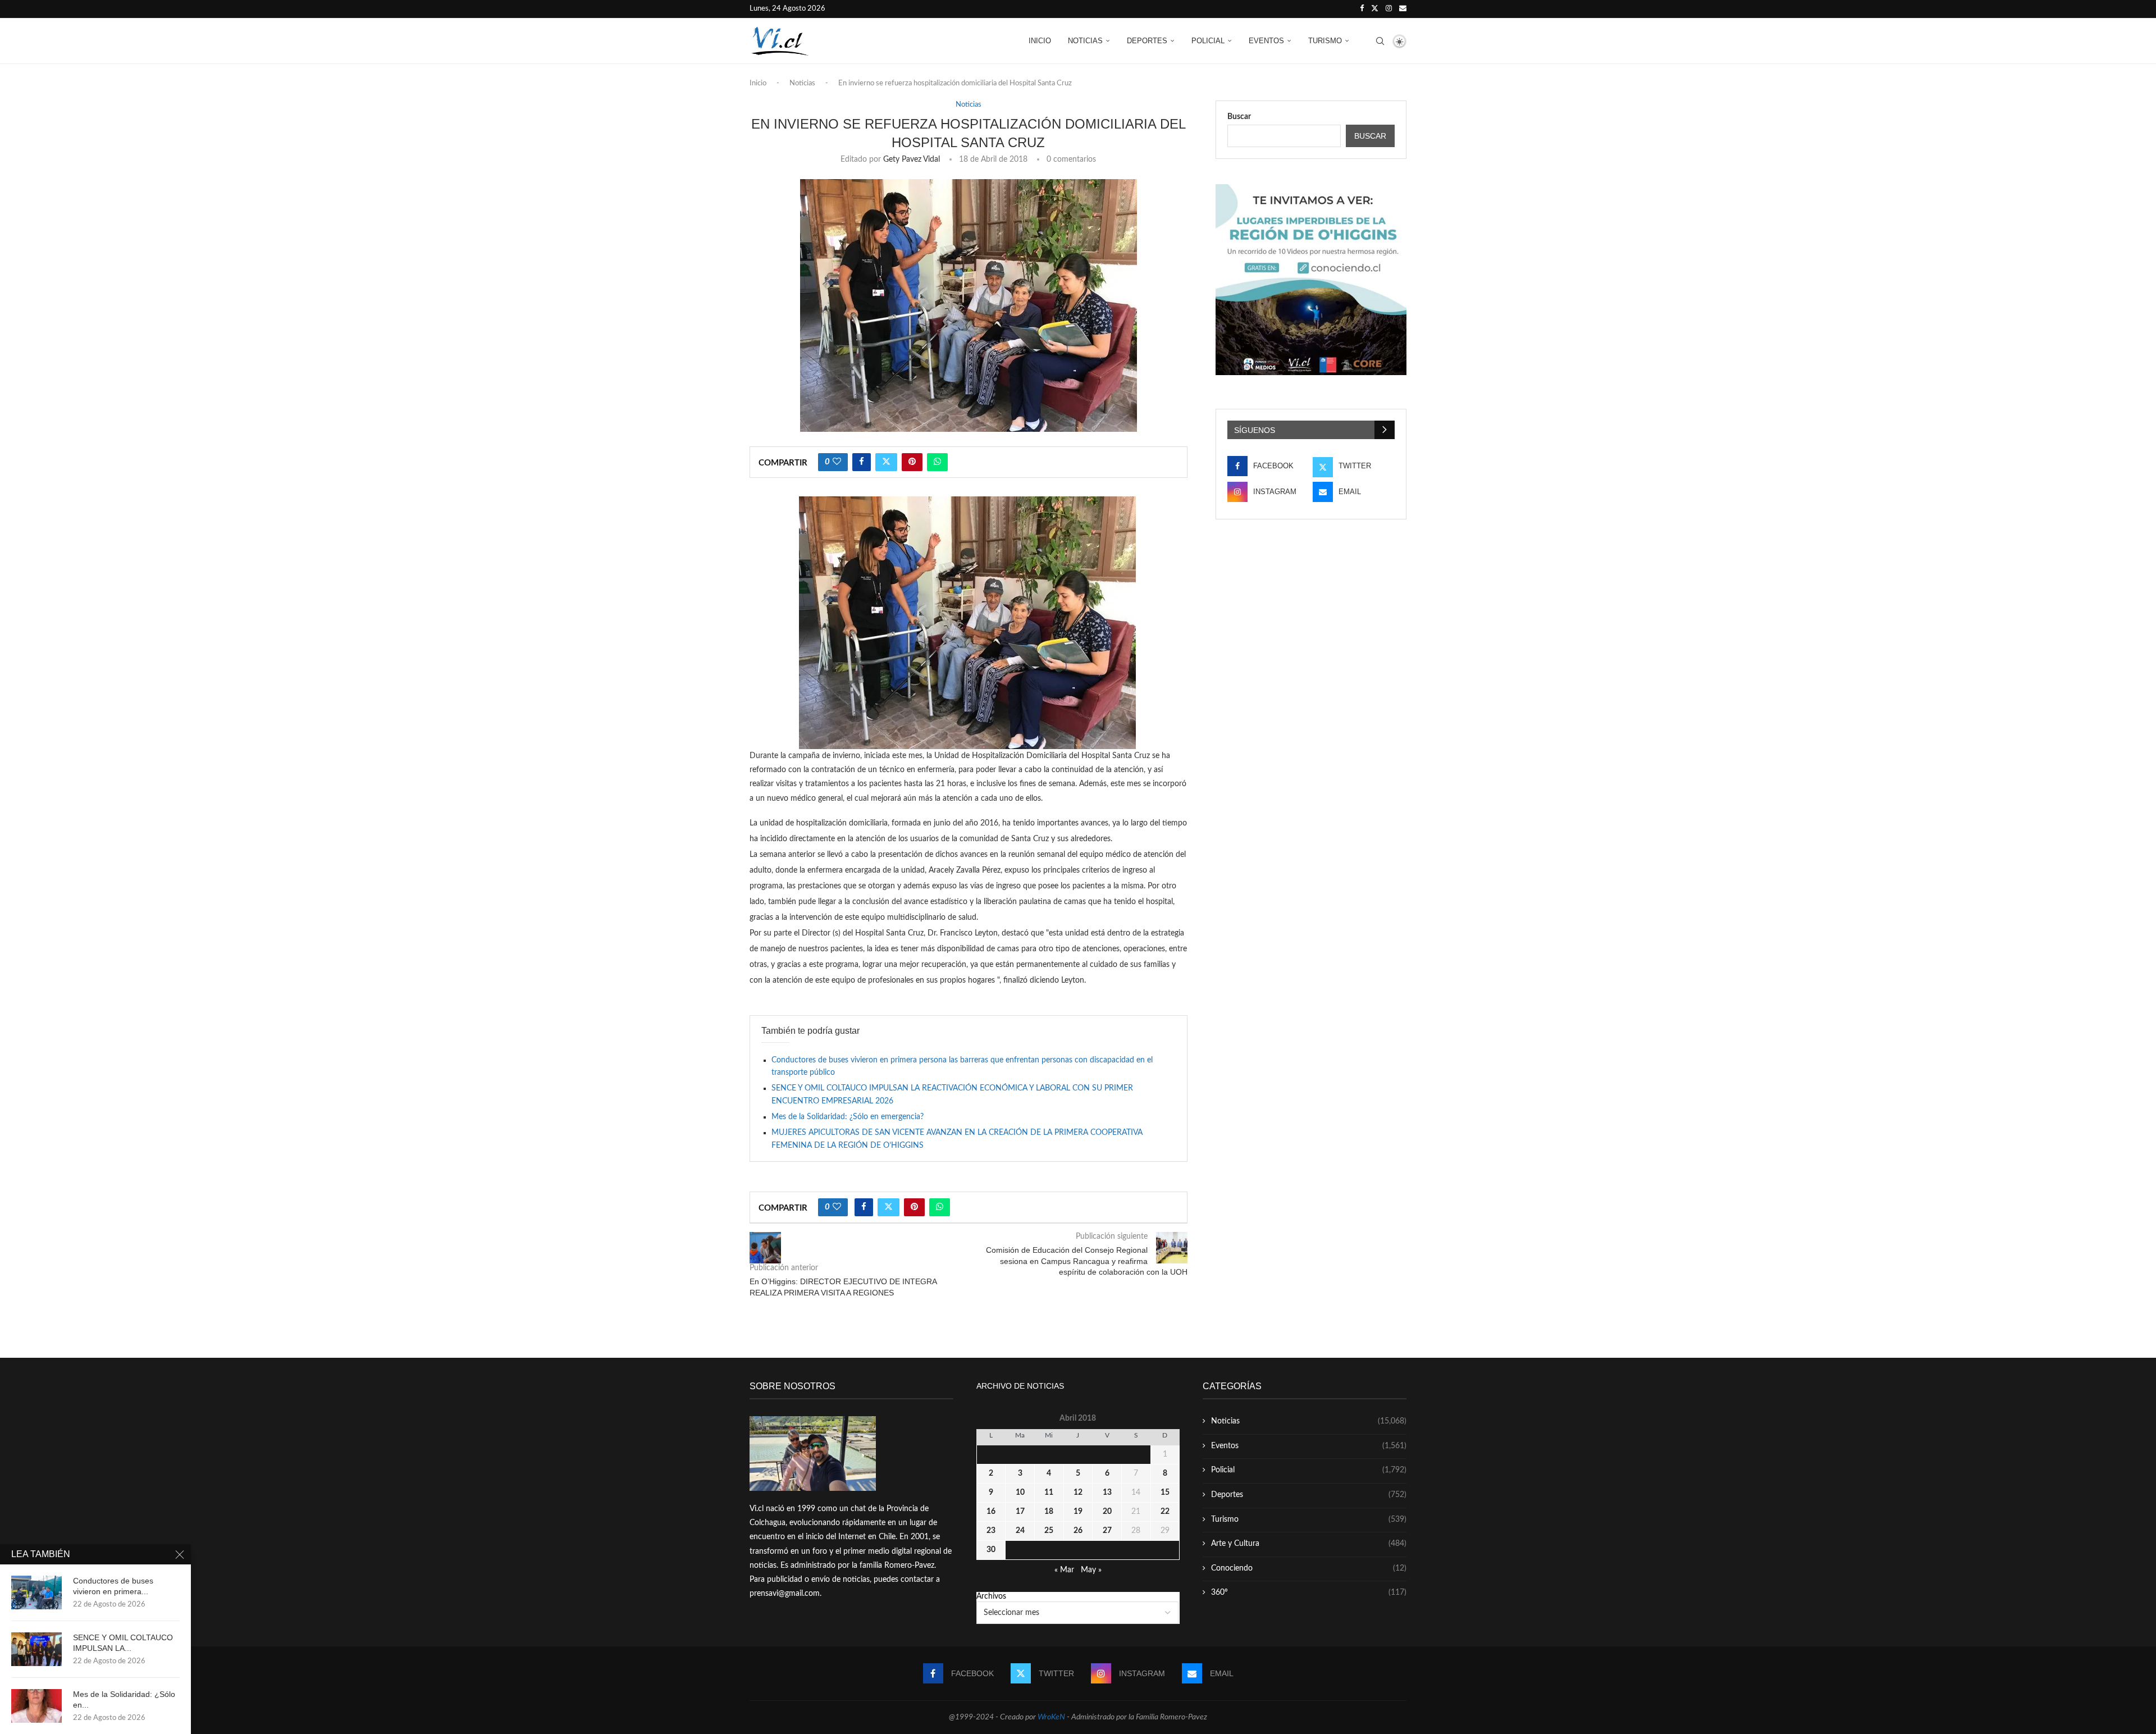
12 (1078, 1493)
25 (1049, 1531)
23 (991, 1531)
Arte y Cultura (1309, 1544)
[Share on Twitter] (886, 462)
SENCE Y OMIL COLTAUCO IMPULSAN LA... (123, 1643)
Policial (1208, 41)
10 (1020, 1493)
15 (1165, 1493)
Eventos (1266, 41)
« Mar (1064, 1570)
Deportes (1147, 41)
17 (1020, 1512)
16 (991, 1512)
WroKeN (1051, 1717)
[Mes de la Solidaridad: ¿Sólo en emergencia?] (36, 1706)
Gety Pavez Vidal (912, 159)
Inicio (1040, 41)
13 (1107, 1493)
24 (1020, 1531)
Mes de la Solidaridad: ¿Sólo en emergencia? (848, 1117)
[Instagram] (1389, 9)
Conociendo (1309, 1568)
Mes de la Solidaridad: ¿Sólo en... (124, 1699)
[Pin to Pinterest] (912, 462)
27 (1107, 1531)
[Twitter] (1375, 9)
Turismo (1325, 41)
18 (1049, 1512)
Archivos (991, 1596)
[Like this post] (837, 462)
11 (1049, 1493)
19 (1078, 1512)
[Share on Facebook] (862, 462)
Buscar (1239, 117)
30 (991, 1550)
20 (1107, 1512)
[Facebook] (1362, 9)
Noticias (1085, 41)
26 (1078, 1531)
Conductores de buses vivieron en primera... (113, 1586)
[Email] (1403, 9)
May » (1091, 1570)
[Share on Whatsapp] (937, 462)
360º (1309, 1592)
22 (1165, 1512)
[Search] (1380, 41)
